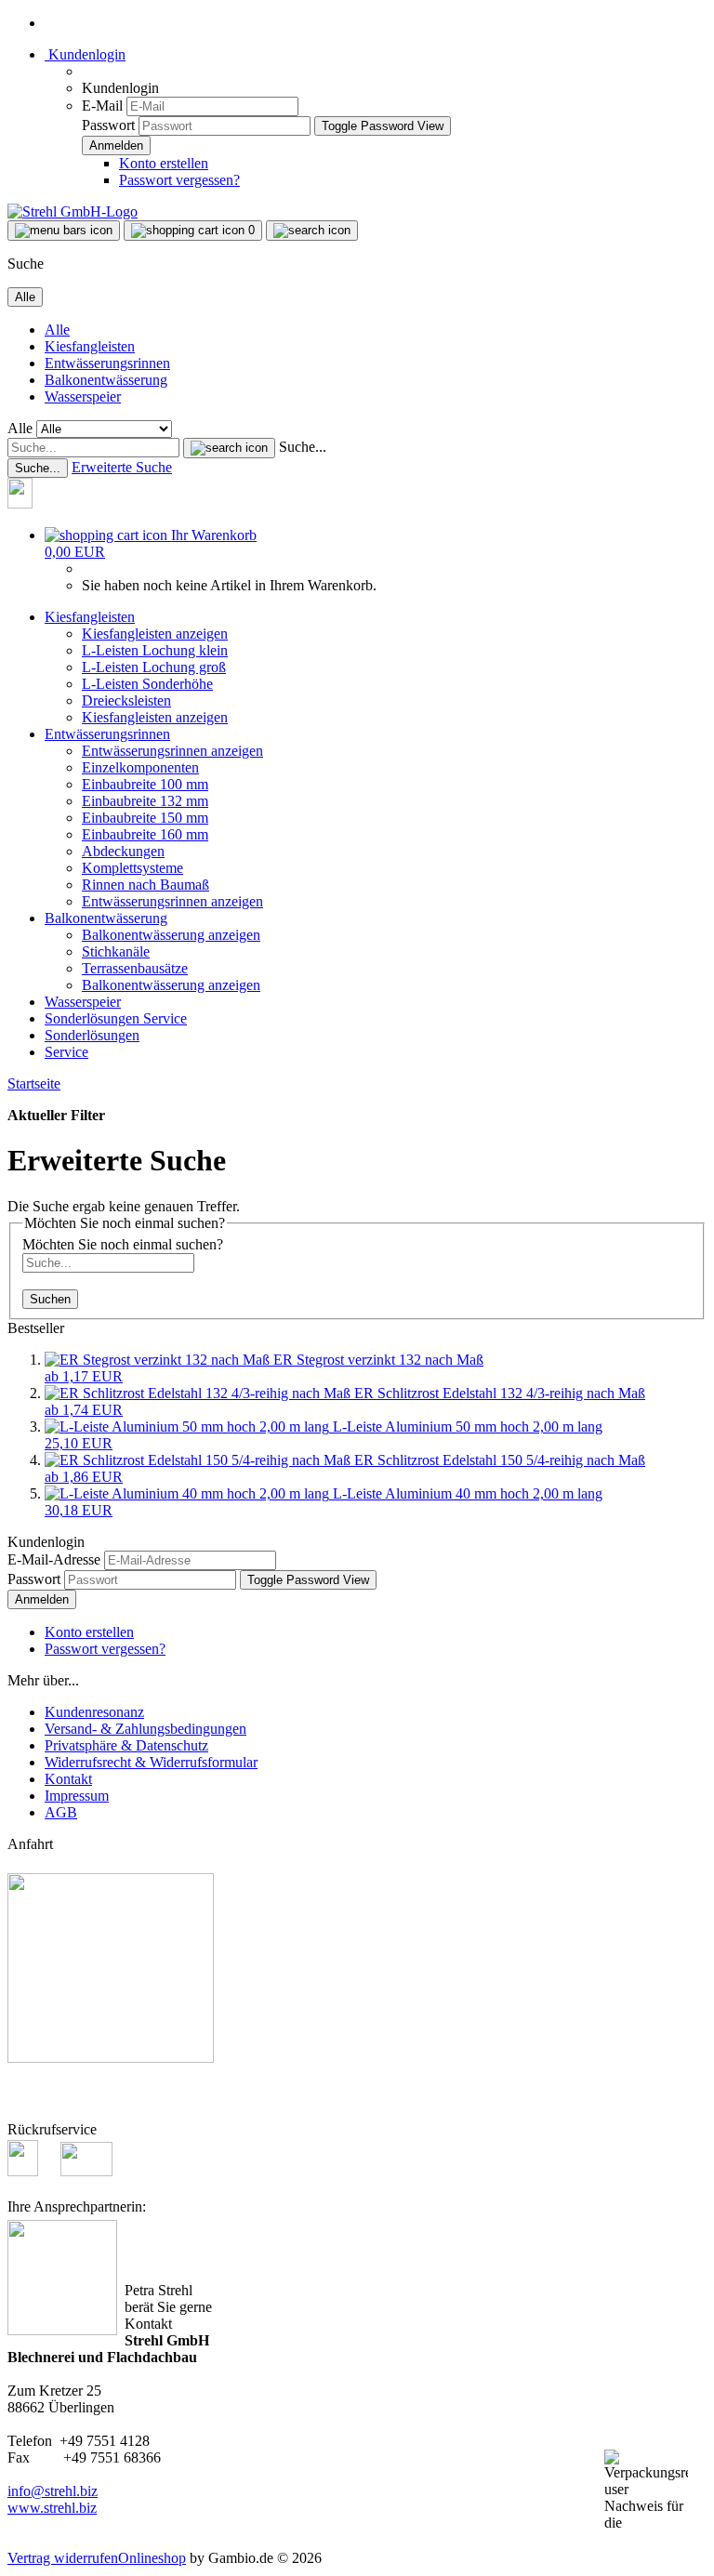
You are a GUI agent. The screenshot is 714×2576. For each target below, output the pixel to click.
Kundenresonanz (94, 1712)
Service (165, 1018)
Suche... (303, 447)
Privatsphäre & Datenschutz (126, 1745)
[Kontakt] (29, 503)
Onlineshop (152, 2558)
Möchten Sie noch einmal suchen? (123, 1244)
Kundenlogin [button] (85, 54)
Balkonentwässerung (106, 380)
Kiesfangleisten (90, 346)
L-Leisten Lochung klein (155, 650)
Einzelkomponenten (140, 767)
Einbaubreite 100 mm (145, 784)
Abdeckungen (123, 851)
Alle (57, 330)
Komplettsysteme (132, 868)
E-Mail (102, 106)
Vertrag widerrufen (63, 2558)
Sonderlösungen (94, 1018)
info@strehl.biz (53, 2491)
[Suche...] (229, 448)
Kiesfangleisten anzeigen (155, 634)
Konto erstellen (164, 163)
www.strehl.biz (52, 2508)
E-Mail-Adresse (54, 1559)
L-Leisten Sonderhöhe (147, 684)
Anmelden (42, 1599)
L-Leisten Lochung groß (154, 667)
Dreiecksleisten (126, 700)
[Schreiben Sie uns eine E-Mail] (86, 2171)
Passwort (108, 125)
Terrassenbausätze (135, 968)
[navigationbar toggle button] (64, 231)
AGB (61, 1812)
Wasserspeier (83, 396)
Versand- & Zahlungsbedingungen (145, 1729)
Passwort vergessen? (179, 180)
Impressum (77, 1796)
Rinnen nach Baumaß (145, 885)
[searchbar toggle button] (312, 231)
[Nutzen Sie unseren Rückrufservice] (32, 2171)
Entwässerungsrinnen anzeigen (172, 751)
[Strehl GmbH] (73, 211)
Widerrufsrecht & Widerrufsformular (151, 1762)
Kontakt (68, 1779)
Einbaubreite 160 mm (145, 834)
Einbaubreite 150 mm (145, 818)
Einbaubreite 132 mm (145, 801)
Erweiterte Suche (122, 467)
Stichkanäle (116, 951)
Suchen (50, 1299)
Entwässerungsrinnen (107, 363)
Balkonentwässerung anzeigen (171, 935)
